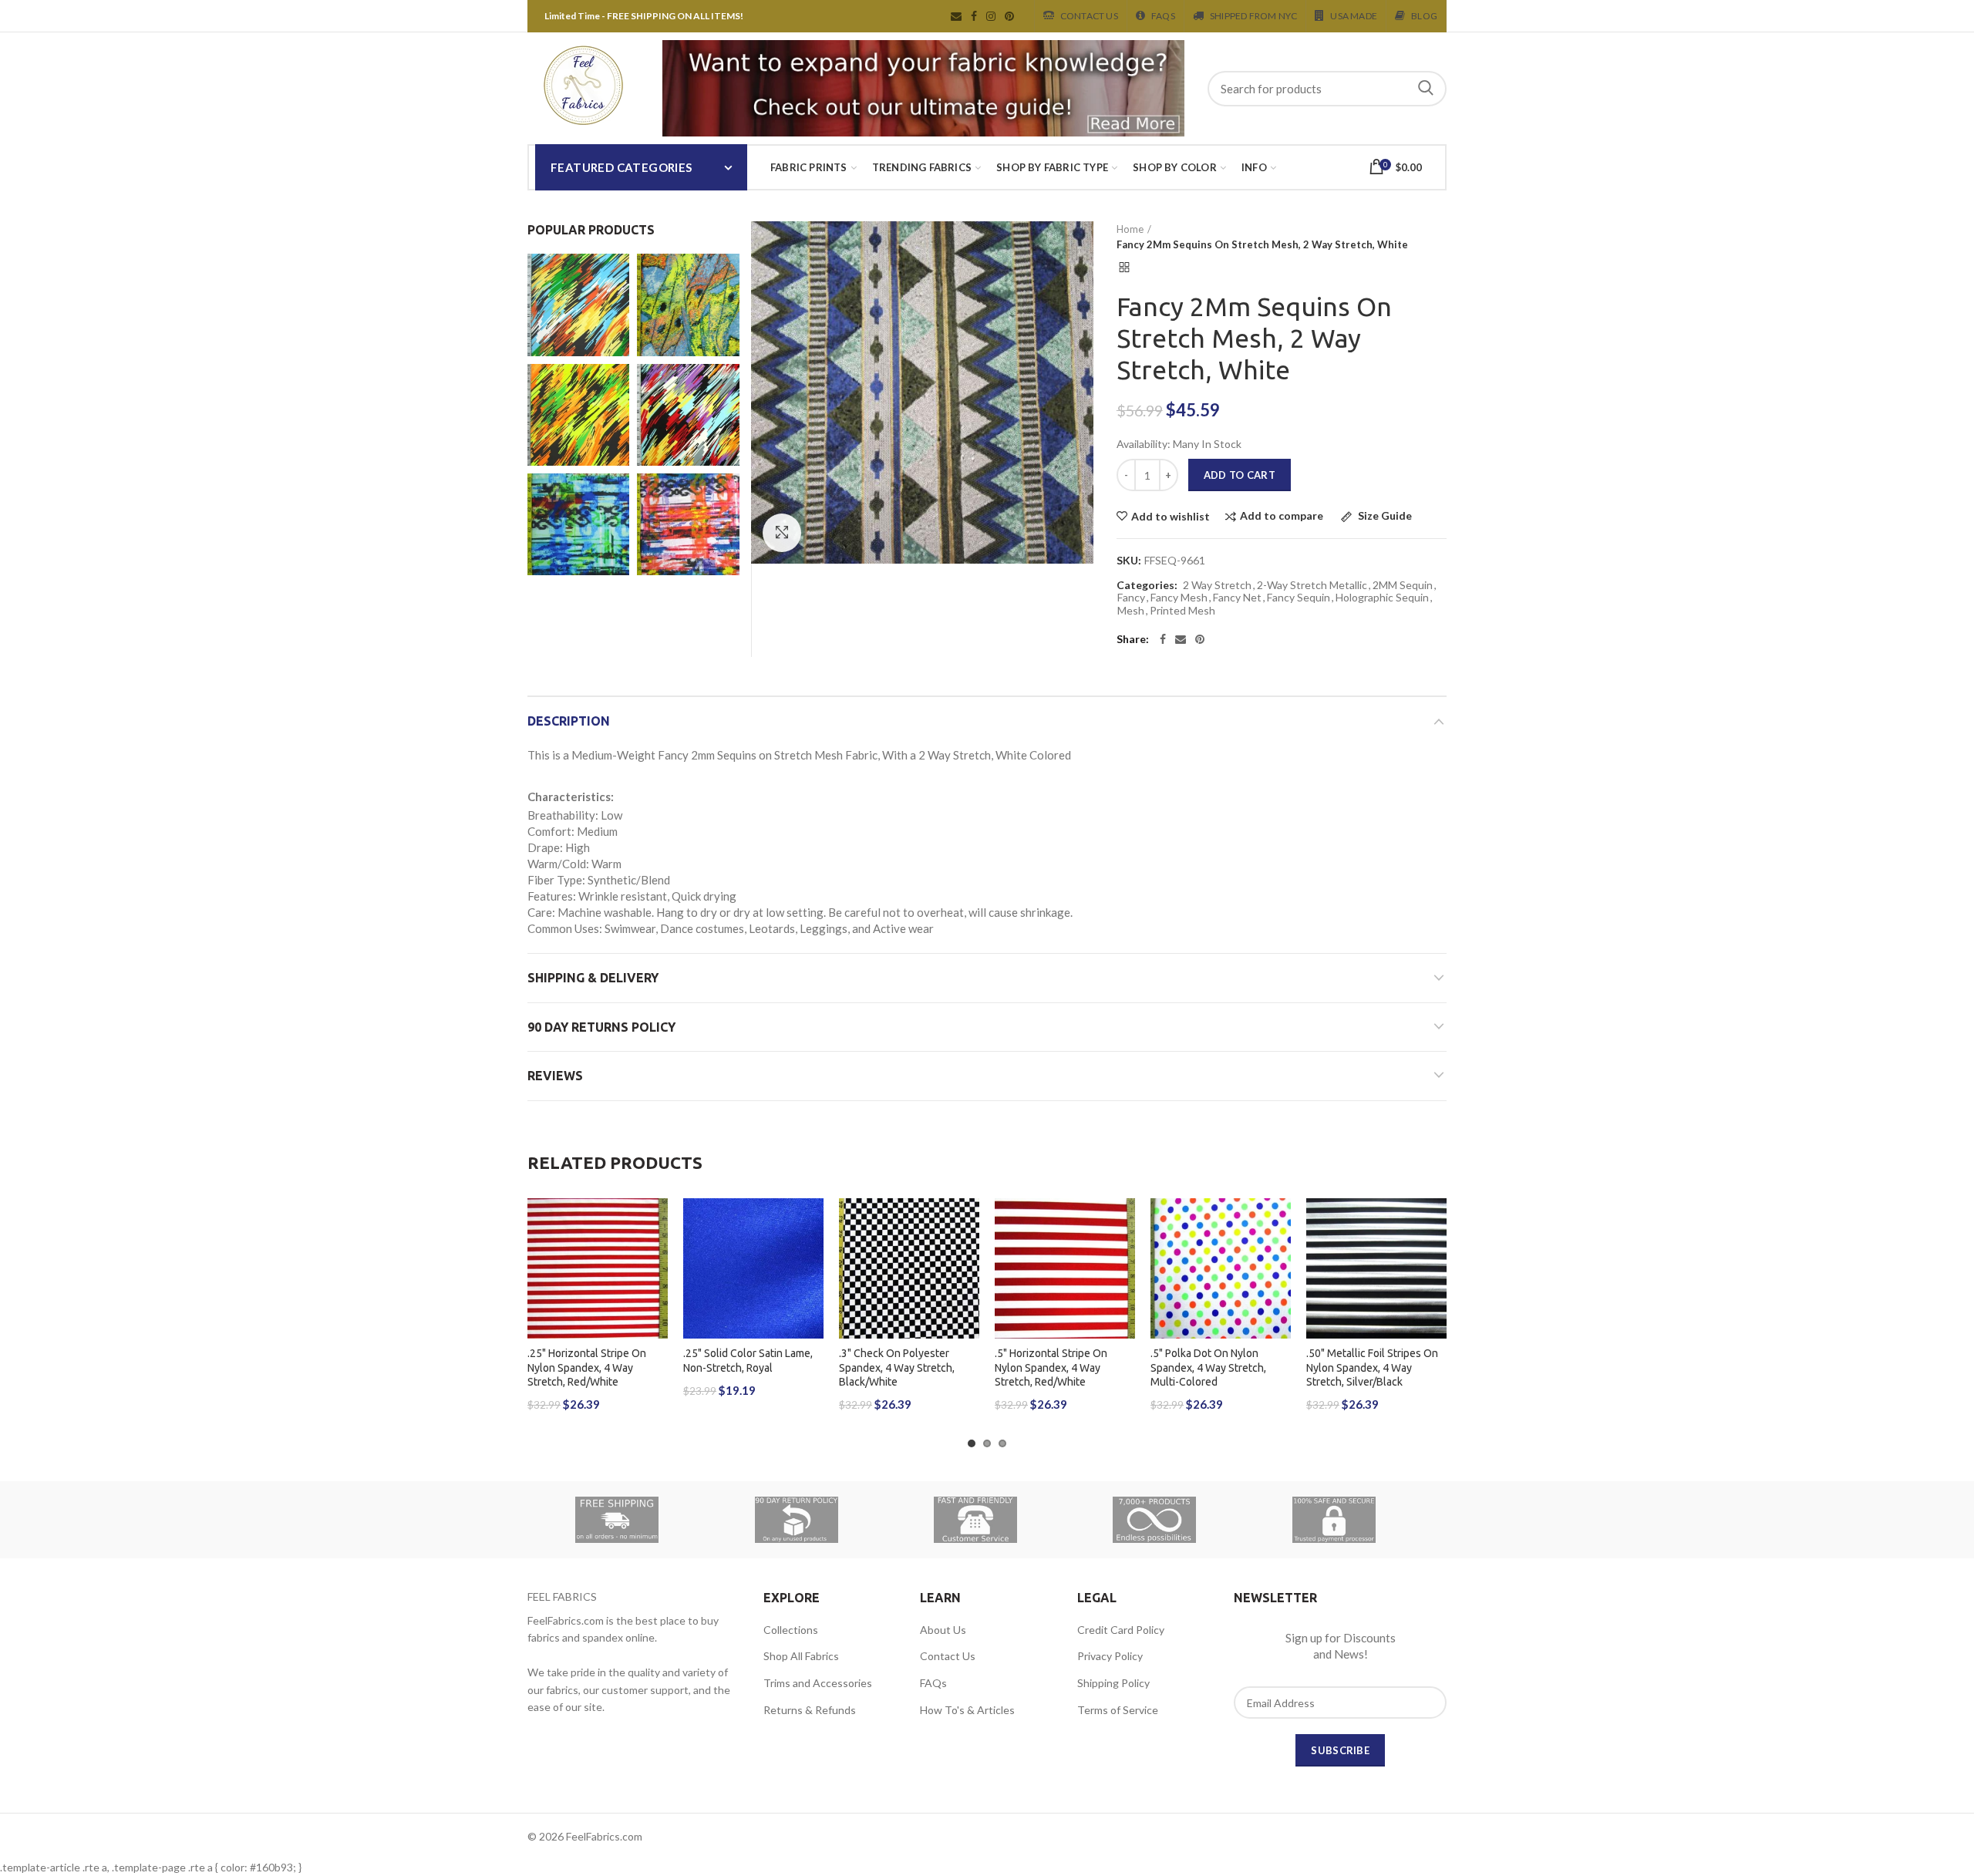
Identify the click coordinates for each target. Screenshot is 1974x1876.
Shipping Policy (1113, 1683)
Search (1426, 89)
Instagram (991, 16)
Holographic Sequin (1382, 598)
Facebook (974, 16)
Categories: (1147, 585)
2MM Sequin (1403, 585)
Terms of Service (1118, 1710)
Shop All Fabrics (801, 1656)
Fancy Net (1237, 598)
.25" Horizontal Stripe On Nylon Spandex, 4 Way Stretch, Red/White (587, 1367)
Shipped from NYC (1253, 16)
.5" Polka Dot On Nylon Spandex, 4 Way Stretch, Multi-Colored (1208, 1367)
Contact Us (1089, 16)
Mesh (1131, 611)
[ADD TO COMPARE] (656, 1258)
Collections (791, 1630)
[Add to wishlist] (656, 1223)
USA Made (1354, 16)
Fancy (1131, 598)
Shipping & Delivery (593, 978)
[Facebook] (1163, 639)
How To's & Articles (967, 1710)
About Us (943, 1630)
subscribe (1340, 1750)
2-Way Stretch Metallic (1312, 585)
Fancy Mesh (1179, 598)
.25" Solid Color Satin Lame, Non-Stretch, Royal (748, 1360)
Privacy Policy (1110, 1656)
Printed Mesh (1182, 611)
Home (1130, 229)
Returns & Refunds (810, 1710)
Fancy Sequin (1299, 598)
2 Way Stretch (1217, 585)
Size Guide (1384, 516)
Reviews (555, 1076)
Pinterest (1009, 16)
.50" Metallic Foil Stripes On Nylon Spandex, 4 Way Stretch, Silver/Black (1372, 1367)
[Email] (1181, 639)
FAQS (1163, 16)
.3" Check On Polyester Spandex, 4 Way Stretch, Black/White (897, 1367)
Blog (1424, 16)
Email (956, 16)
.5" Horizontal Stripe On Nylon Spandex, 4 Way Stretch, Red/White (1051, 1367)
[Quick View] (656, 1293)
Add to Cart (1240, 475)
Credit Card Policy (1121, 1630)
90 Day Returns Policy (601, 1027)
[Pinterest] (1200, 639)
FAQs (933, 1683)
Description (569, 721)
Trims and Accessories (818, 1683)
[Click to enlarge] (782, 533)
